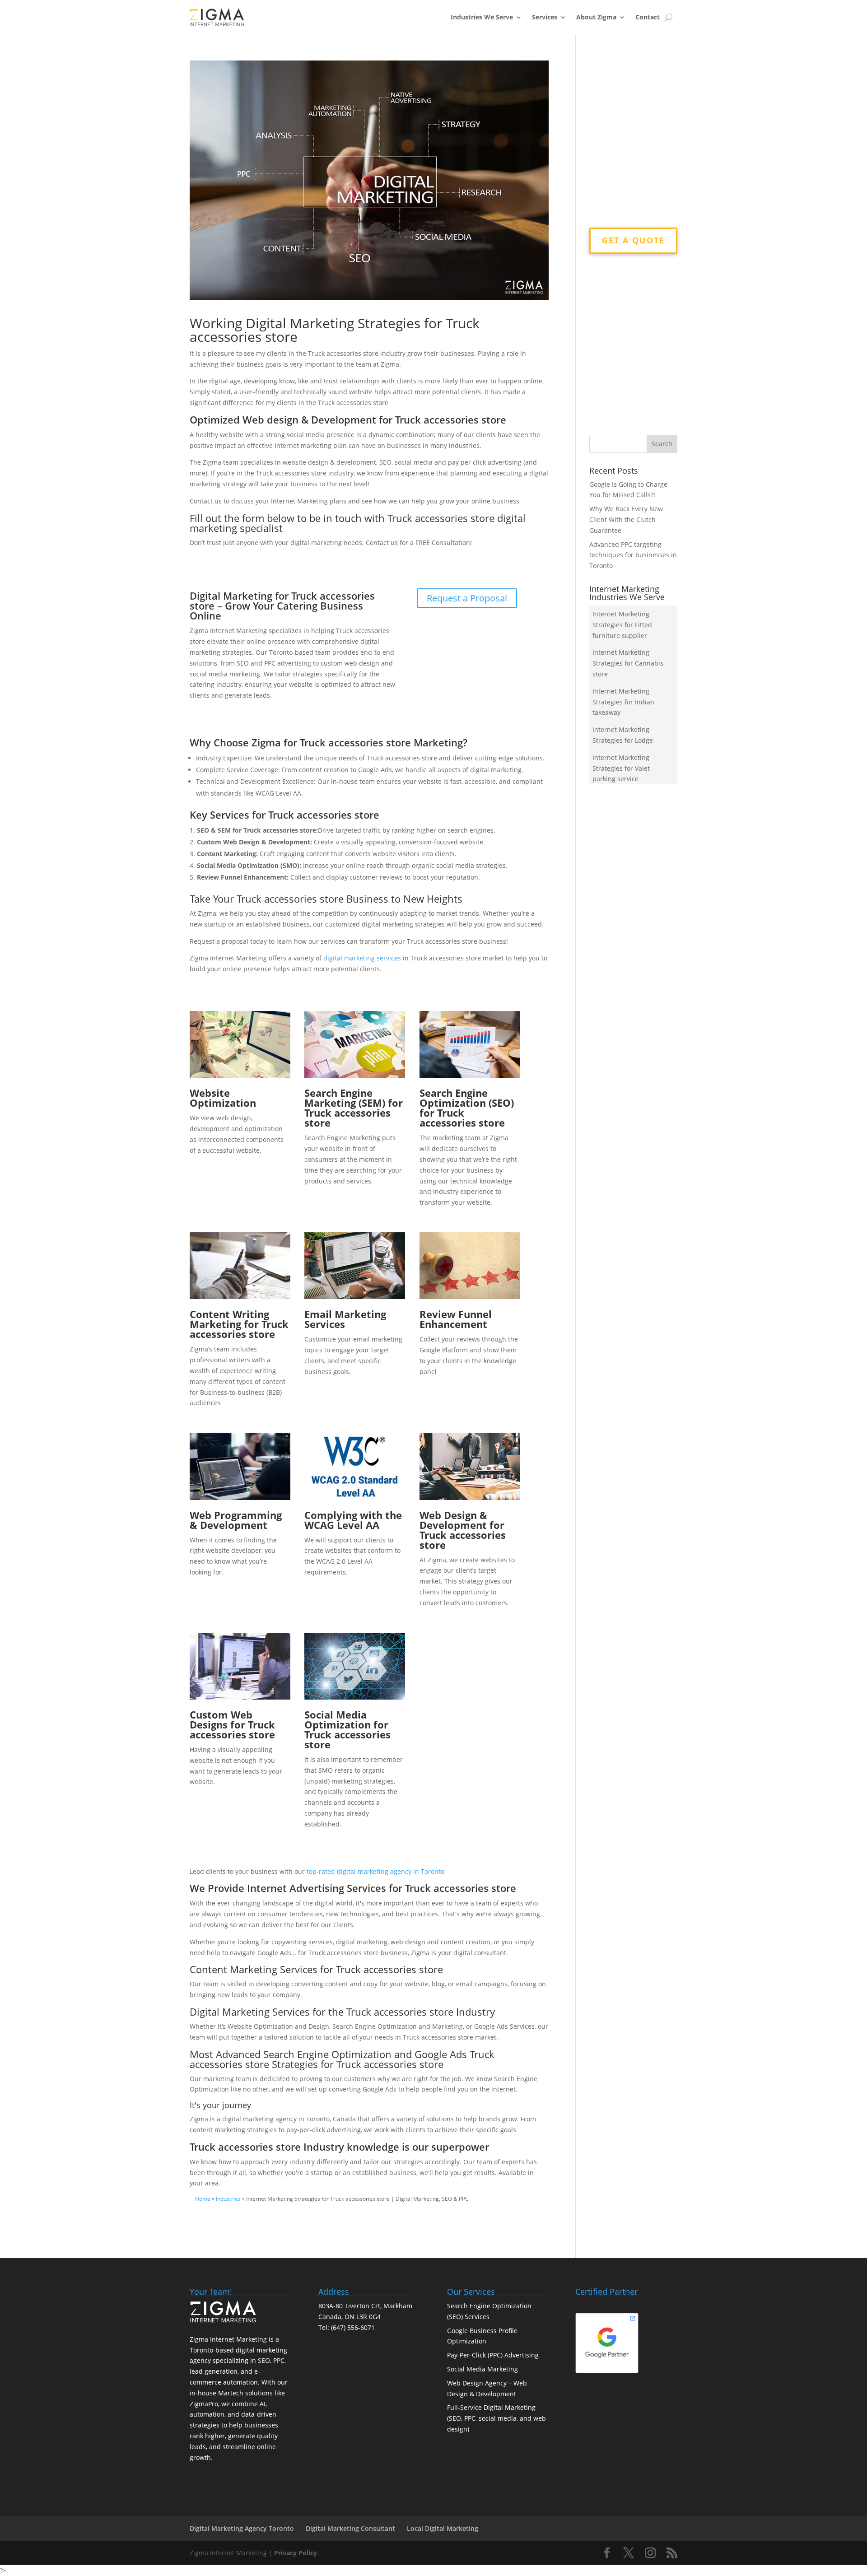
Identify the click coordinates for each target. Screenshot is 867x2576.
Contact (648, 17)
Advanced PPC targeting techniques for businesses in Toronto (633, 555)
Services (545, 17)
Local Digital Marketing (443, 2528)
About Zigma (596, 17)
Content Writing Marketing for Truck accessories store (239, 1324)
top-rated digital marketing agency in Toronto (375, 1871)
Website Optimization (223, 1098)
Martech (231, 2393)
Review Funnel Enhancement (456, 1319)
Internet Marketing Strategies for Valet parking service (621, 768)
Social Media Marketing (482, 2369)
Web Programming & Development (236, 1520)
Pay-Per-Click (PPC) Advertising (493, 2355)
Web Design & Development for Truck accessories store (463, 1530)
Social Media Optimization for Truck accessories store (347, 1729)
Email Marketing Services (345, 1319)
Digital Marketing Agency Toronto (242, 2528)
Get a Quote (633, 240)
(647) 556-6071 (353, 2327)
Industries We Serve (482, 17)
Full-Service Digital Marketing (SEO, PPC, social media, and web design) (496, 2418)
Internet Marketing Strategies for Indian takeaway (623, 702)
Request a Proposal (467, 598)
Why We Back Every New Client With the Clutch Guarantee (626, 519)
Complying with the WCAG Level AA (353, 1520)
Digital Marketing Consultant (350, 2528)
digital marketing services (362, 958)
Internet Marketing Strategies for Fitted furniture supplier (622, 625)
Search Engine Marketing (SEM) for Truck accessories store (354, 1108)
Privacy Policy (296, 2553)
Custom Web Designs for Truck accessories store (232, 1724)
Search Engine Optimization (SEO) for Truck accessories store (467, 1108)
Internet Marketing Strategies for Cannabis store (628, 663)
